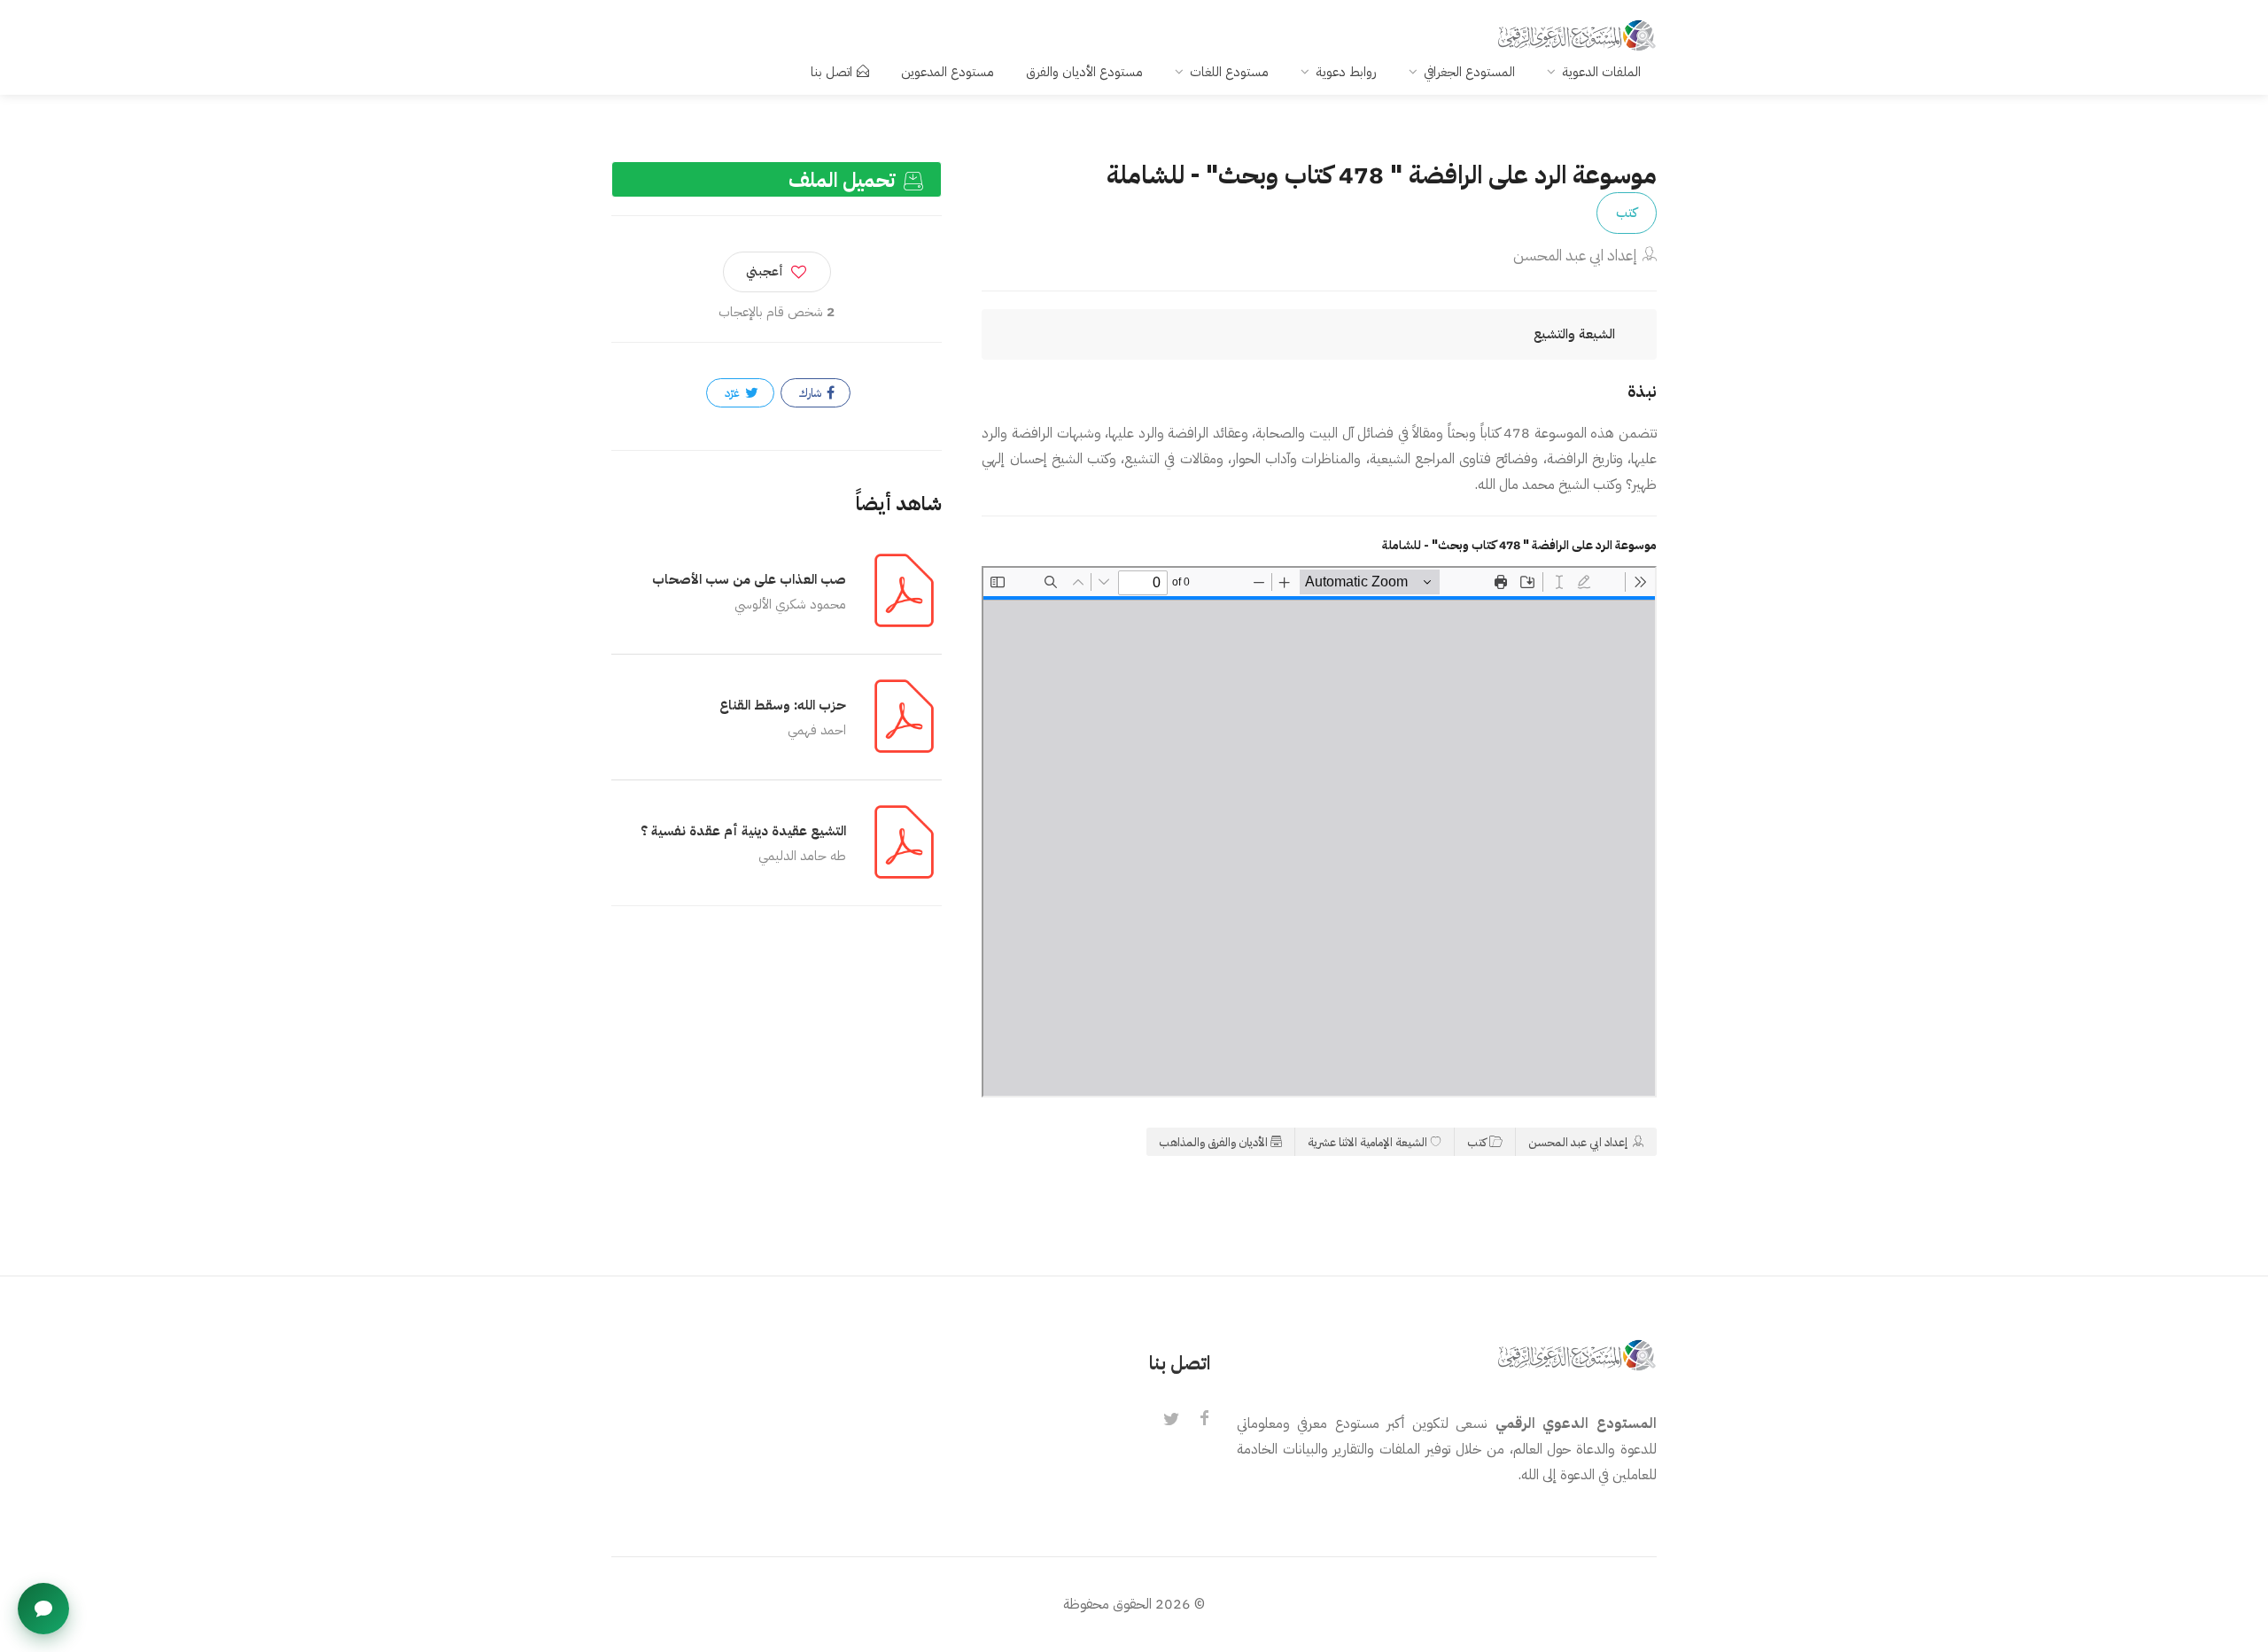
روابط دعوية (1346, 72)
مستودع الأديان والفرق (1084, 72)
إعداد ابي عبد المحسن (1575, 256)
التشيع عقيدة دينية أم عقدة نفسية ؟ (743, 831)
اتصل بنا (831, 72)
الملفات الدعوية (1601, 72)
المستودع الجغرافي (1469, 72)
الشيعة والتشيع (1574, 334)
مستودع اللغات (1229, 72)
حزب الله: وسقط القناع (783, 705)
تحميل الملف (844, 180)
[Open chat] (43, 1609)
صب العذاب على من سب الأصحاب (749, 579)
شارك (812, 393)
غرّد (734, 393)
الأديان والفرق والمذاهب (1213, 1142)
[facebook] (1205, 1420)
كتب (1627, 213)
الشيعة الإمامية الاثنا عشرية (1367, 1142)
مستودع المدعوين (948, 72)
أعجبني (765, 271)
